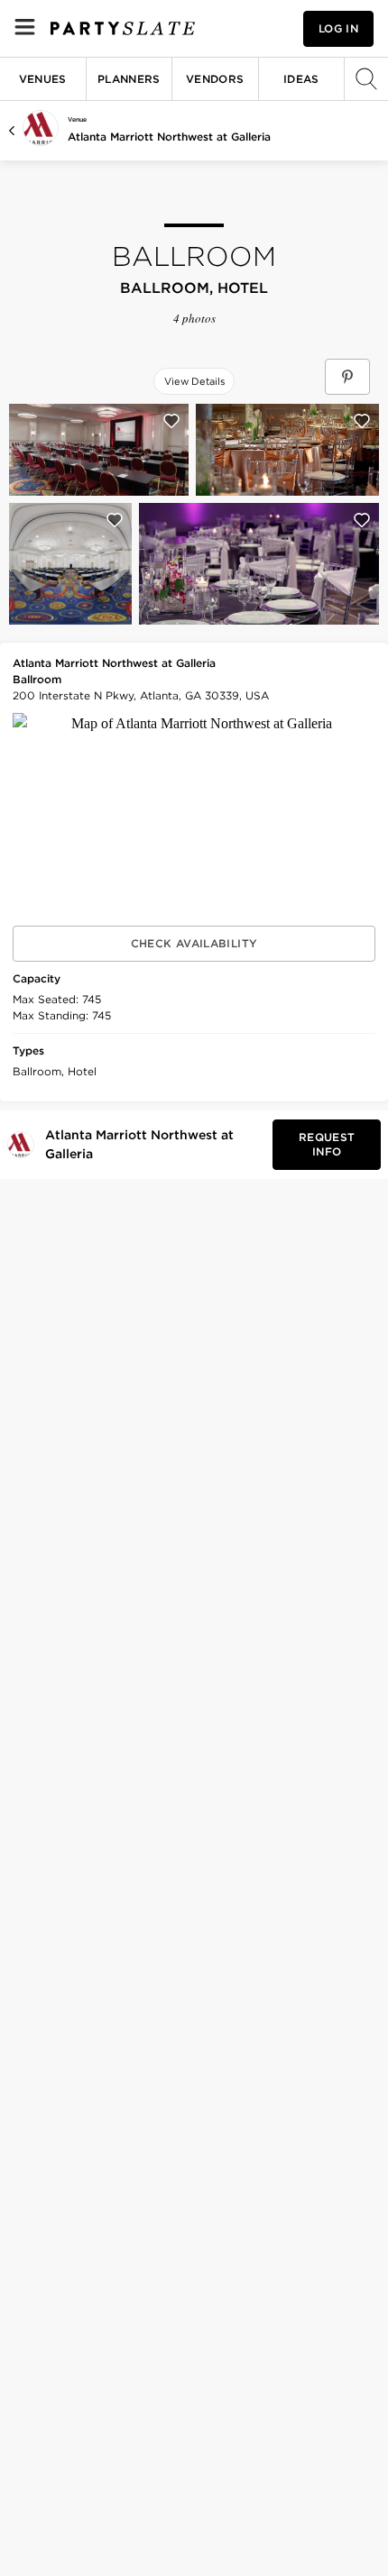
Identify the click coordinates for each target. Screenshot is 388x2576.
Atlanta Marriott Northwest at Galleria (169, 137)
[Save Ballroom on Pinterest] (347, 377)
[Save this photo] (171, 421)
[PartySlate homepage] (123, 28)
